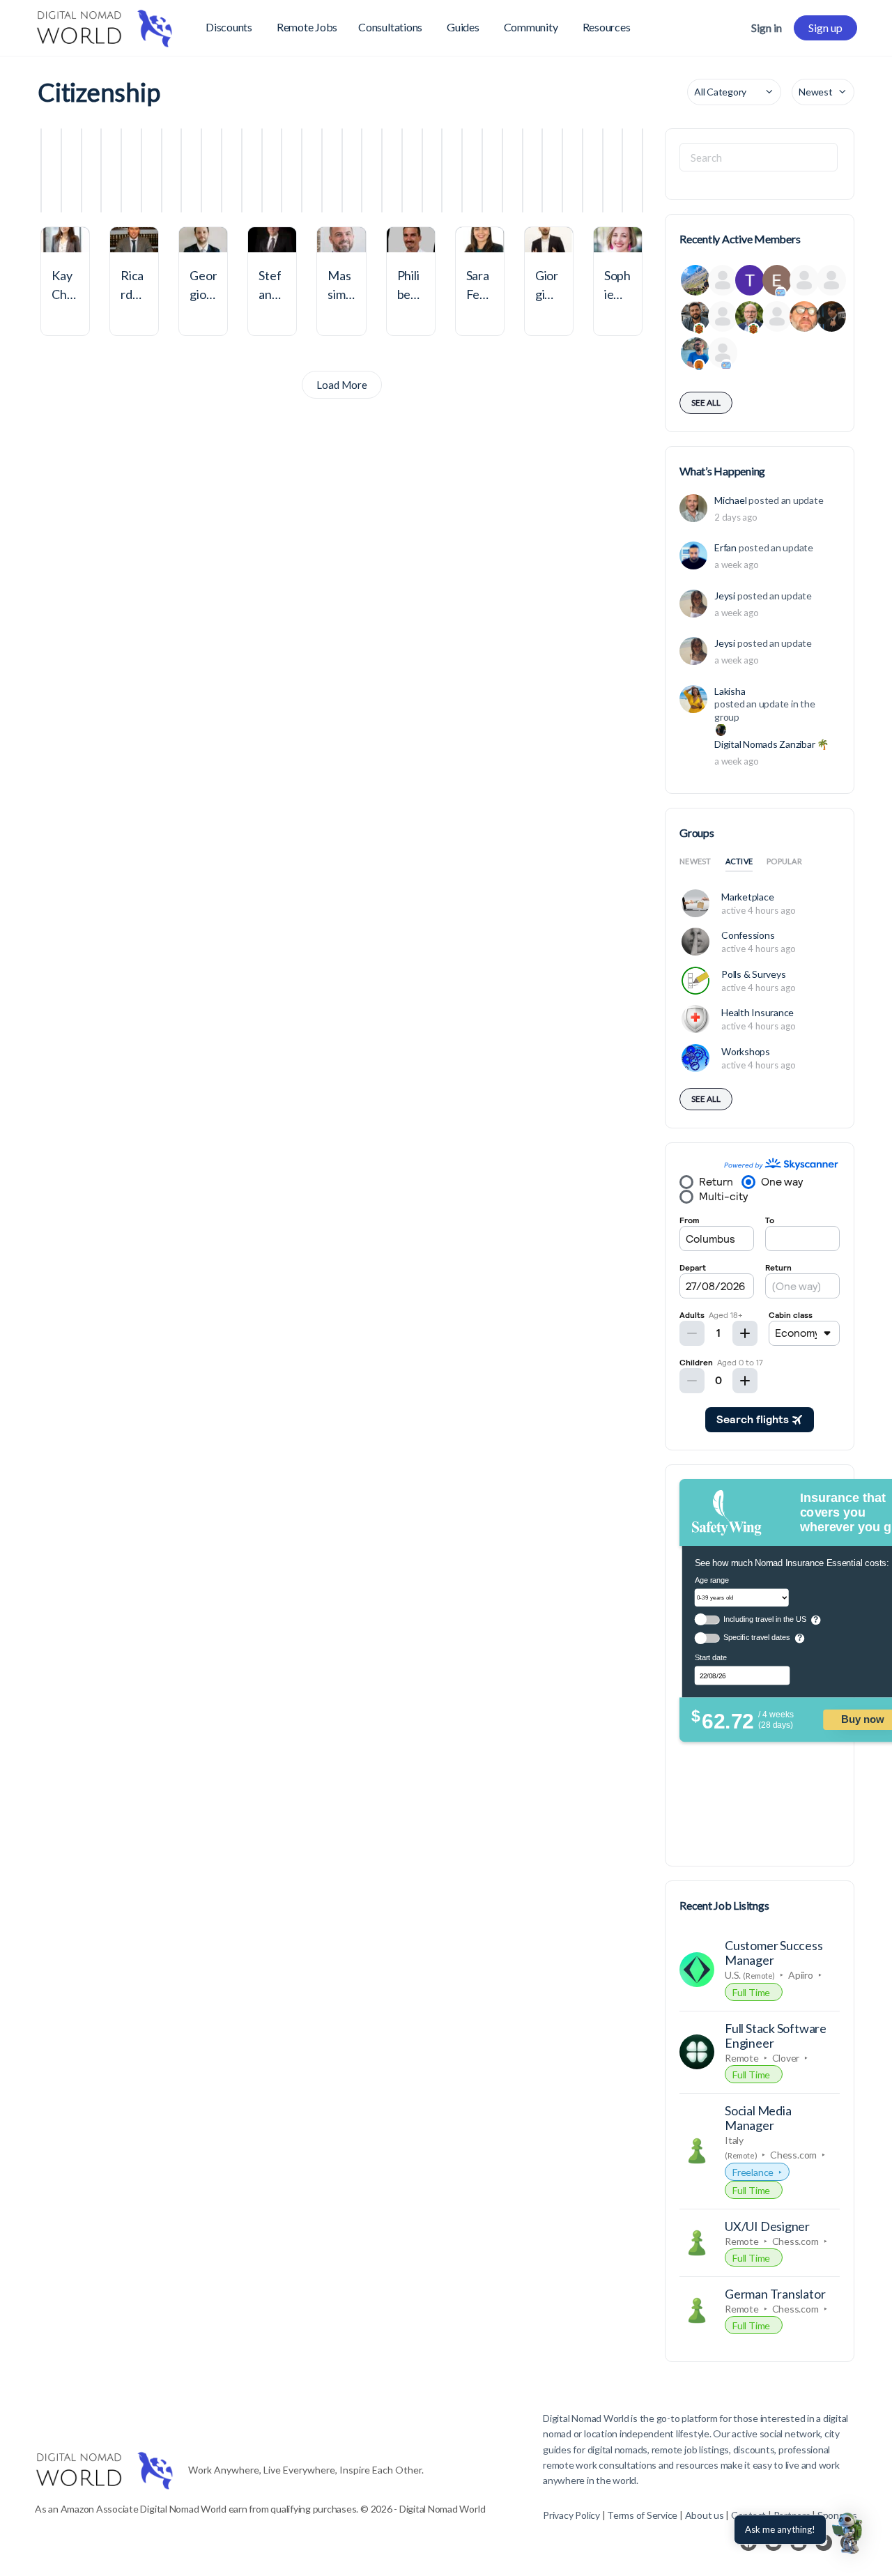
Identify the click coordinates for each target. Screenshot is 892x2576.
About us (705, 2515)
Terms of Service (642, 2515)
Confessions (748, 935)
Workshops (746, 1051)
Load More (342, 385)
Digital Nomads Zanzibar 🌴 (771, 744)
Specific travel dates (756, 1638)
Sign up (825, 28)
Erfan (725, 547)
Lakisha (730, 691)
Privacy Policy (571, 2515)
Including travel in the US (765, 1619)
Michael (730, 500)
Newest (695, 861)
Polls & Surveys (753, 974)
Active (739, 861)
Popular (784, 861)
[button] (849, 2533)
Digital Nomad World (586, 2418)
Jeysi (725, 596)
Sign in (767, 28)
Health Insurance (758, 1012)
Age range (712, 1580)
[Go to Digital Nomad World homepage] (105, 25)
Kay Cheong (62, 294)
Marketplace (747, 897)
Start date (711, 1658)
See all (706, 402)
